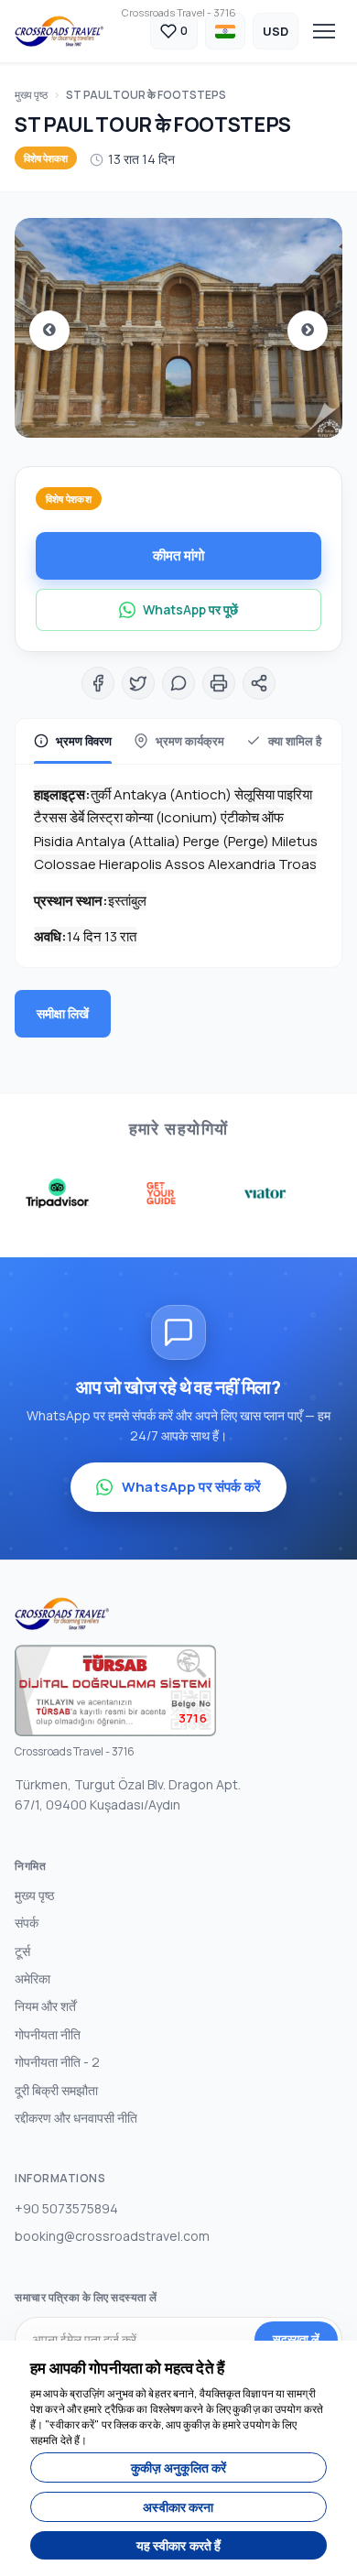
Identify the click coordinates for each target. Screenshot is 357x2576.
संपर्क (27, 1923)
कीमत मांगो (178, 555)
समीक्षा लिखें (63, 1013)
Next (308, 331)
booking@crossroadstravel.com (112, 2236)
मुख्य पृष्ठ (31, 95)
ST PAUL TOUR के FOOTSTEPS (146, 95)
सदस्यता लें (296, 2339)
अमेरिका (32, 1978)
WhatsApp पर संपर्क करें (191, 1487)
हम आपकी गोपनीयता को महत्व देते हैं (127, 2368)
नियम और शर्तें (45, 2006)
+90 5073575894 (66, 2208)
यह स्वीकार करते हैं (179, 2545)
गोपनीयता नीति (48, 2034)
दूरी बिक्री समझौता (56, 2090)
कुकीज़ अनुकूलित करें (179, 2467)
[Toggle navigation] (324, 31)
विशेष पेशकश (46, 158)
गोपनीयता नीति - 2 (57, 2062)
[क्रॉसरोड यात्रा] (59, 31)
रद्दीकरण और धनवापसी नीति (76, 2118)
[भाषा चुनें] (225, 31)
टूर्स (22, 1951)
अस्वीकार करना (178, 2507)
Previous (49, 331)
